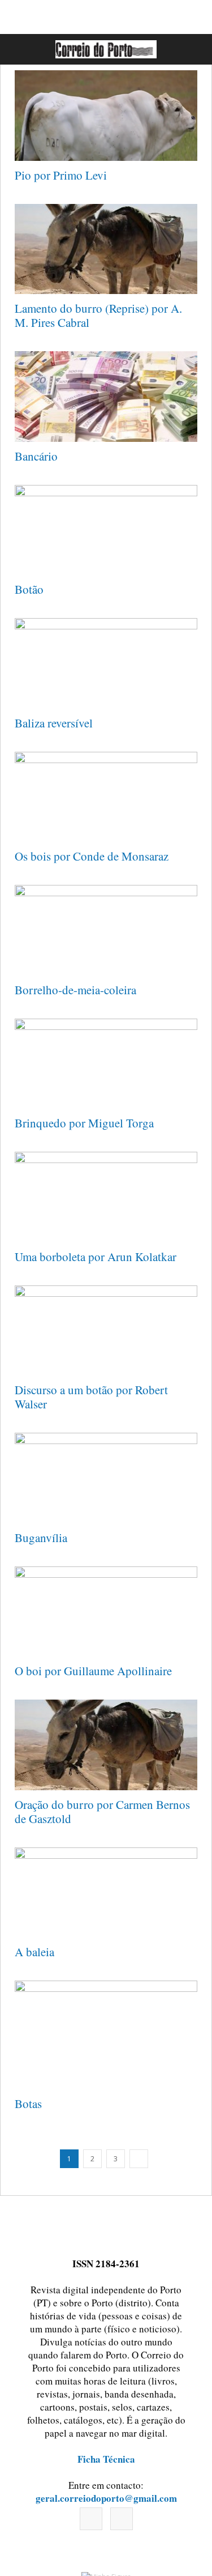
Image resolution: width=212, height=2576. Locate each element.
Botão (29, 589)
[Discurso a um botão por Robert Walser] (106, 1331)
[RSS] (122, 2519)
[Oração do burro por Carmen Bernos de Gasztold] (106, 1745)
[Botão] (106, 530)
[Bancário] (106, 397)
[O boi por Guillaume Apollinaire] (106, 1612)
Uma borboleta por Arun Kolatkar (96, 1257)
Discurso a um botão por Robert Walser (91, 1397)
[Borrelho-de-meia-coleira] (106, 930)
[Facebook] (91, 2519)
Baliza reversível (54, 723)
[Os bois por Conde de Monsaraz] (106, 797)
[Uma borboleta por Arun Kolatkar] (106, 1197)
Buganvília (41, 1538)
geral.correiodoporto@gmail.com (106, 2498)
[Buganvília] (106, 1478)
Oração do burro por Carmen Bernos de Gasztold (102, 1811)
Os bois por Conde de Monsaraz (92, 856)
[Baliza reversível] (106, 663)
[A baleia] (106, 1893)
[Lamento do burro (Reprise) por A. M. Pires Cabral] (106, 249)
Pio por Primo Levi (61, 175)
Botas (28, 2104)
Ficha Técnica (106, 2459)
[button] (191, 49)
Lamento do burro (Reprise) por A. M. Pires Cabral (98, 315)
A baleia (34, 1952)
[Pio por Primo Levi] (106, 116)
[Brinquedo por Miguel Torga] (106, 1064)
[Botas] (106, 2035)
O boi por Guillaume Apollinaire (93, 1671)
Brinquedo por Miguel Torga (84, 1123)
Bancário (36, 456)
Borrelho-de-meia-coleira (75, 990)
